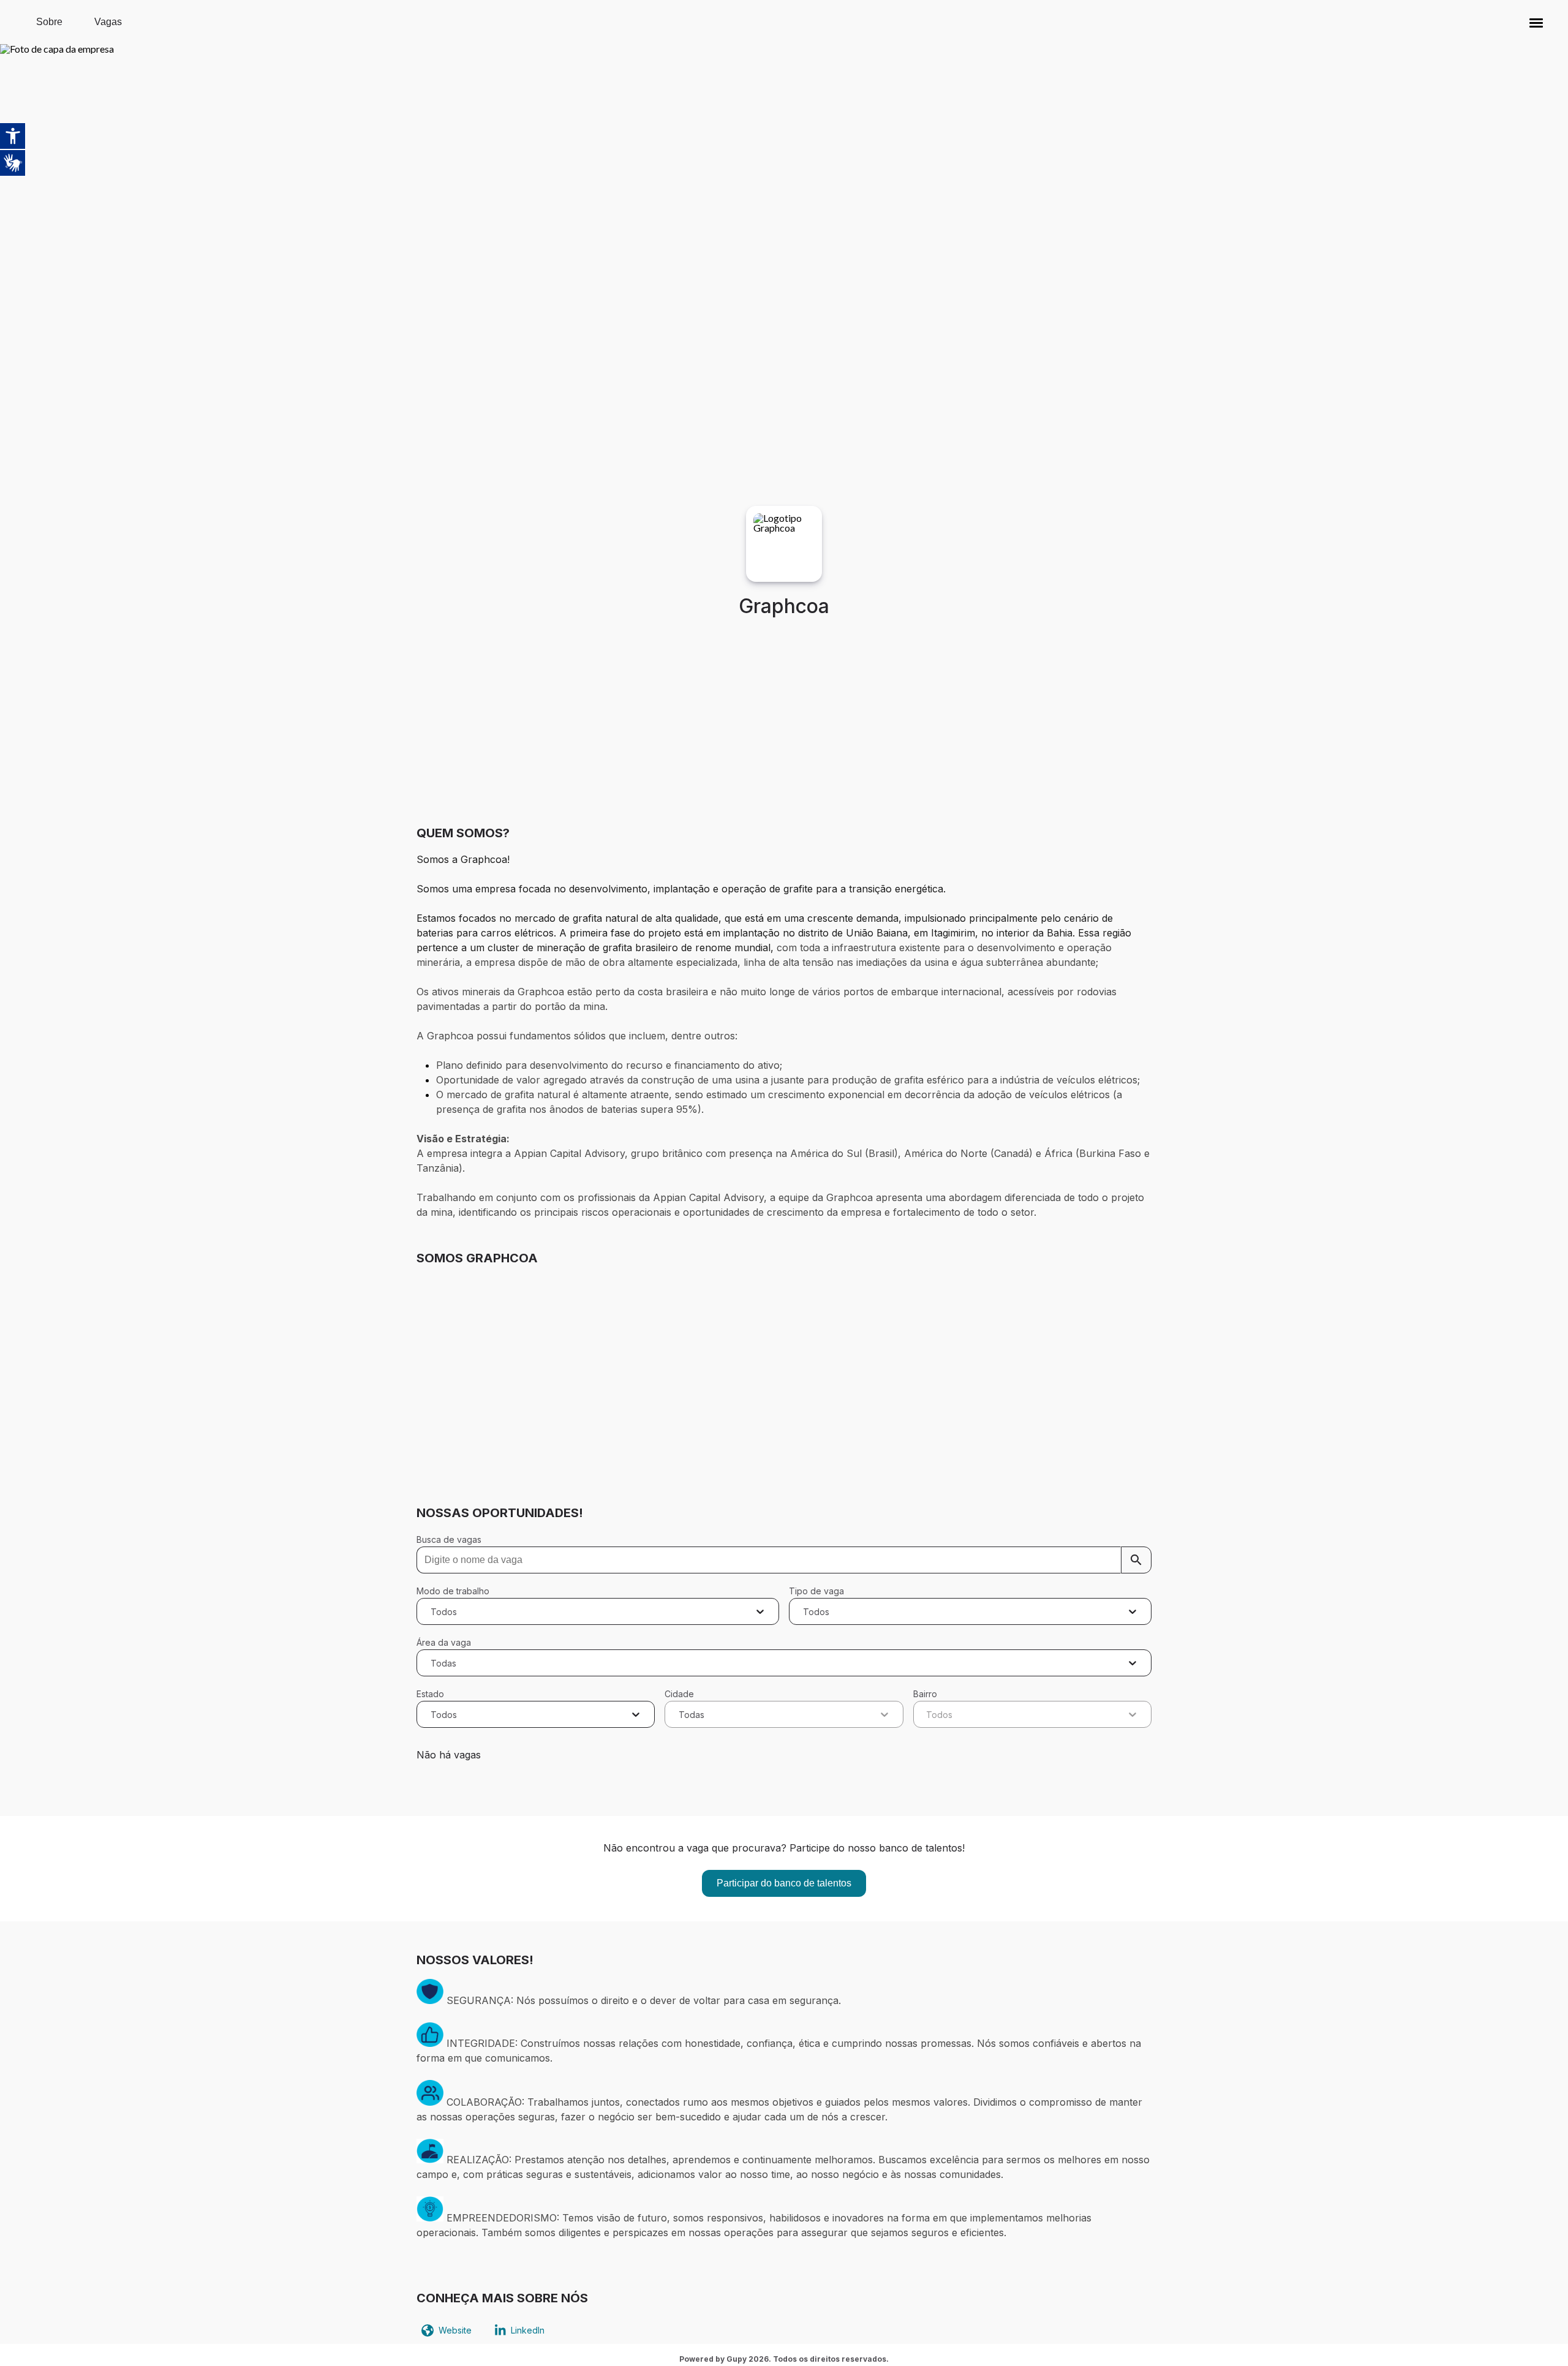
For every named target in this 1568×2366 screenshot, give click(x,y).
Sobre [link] (49, 22)
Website (455, 2330)
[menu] (1536, 22)
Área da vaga (444, 1642)
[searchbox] (784, 1560)
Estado (430, 1694)
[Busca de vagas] (1136, 1560)
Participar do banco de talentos (784, 1883)
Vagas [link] (108, 22)
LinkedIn (528, 2330)
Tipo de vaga (816, 1591)
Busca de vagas (449, 1539)
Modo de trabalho (453, 1591)
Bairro (925, 1694)
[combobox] (432, 1611)
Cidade (679, 1694)
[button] (1536, 22)
